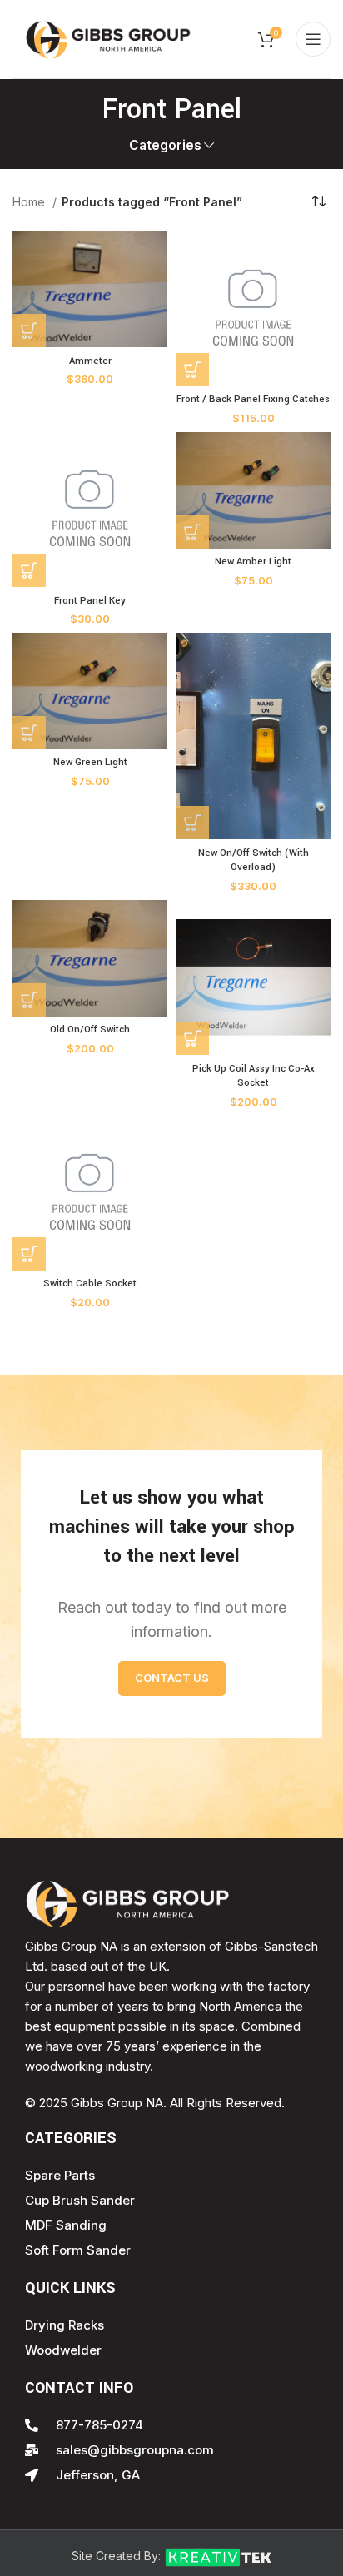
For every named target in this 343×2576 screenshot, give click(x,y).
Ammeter (90, 361)
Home (30, 202)
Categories (165, 145)
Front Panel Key (90, 601)
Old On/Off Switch (90, 1029)
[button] (29, 331)
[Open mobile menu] (313, 39)
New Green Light (90, 762)
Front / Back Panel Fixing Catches (253, 399)
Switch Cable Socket (90, 1283)
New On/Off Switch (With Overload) (254, 860)
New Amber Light (253, 562)
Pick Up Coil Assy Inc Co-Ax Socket (254, 1076)
